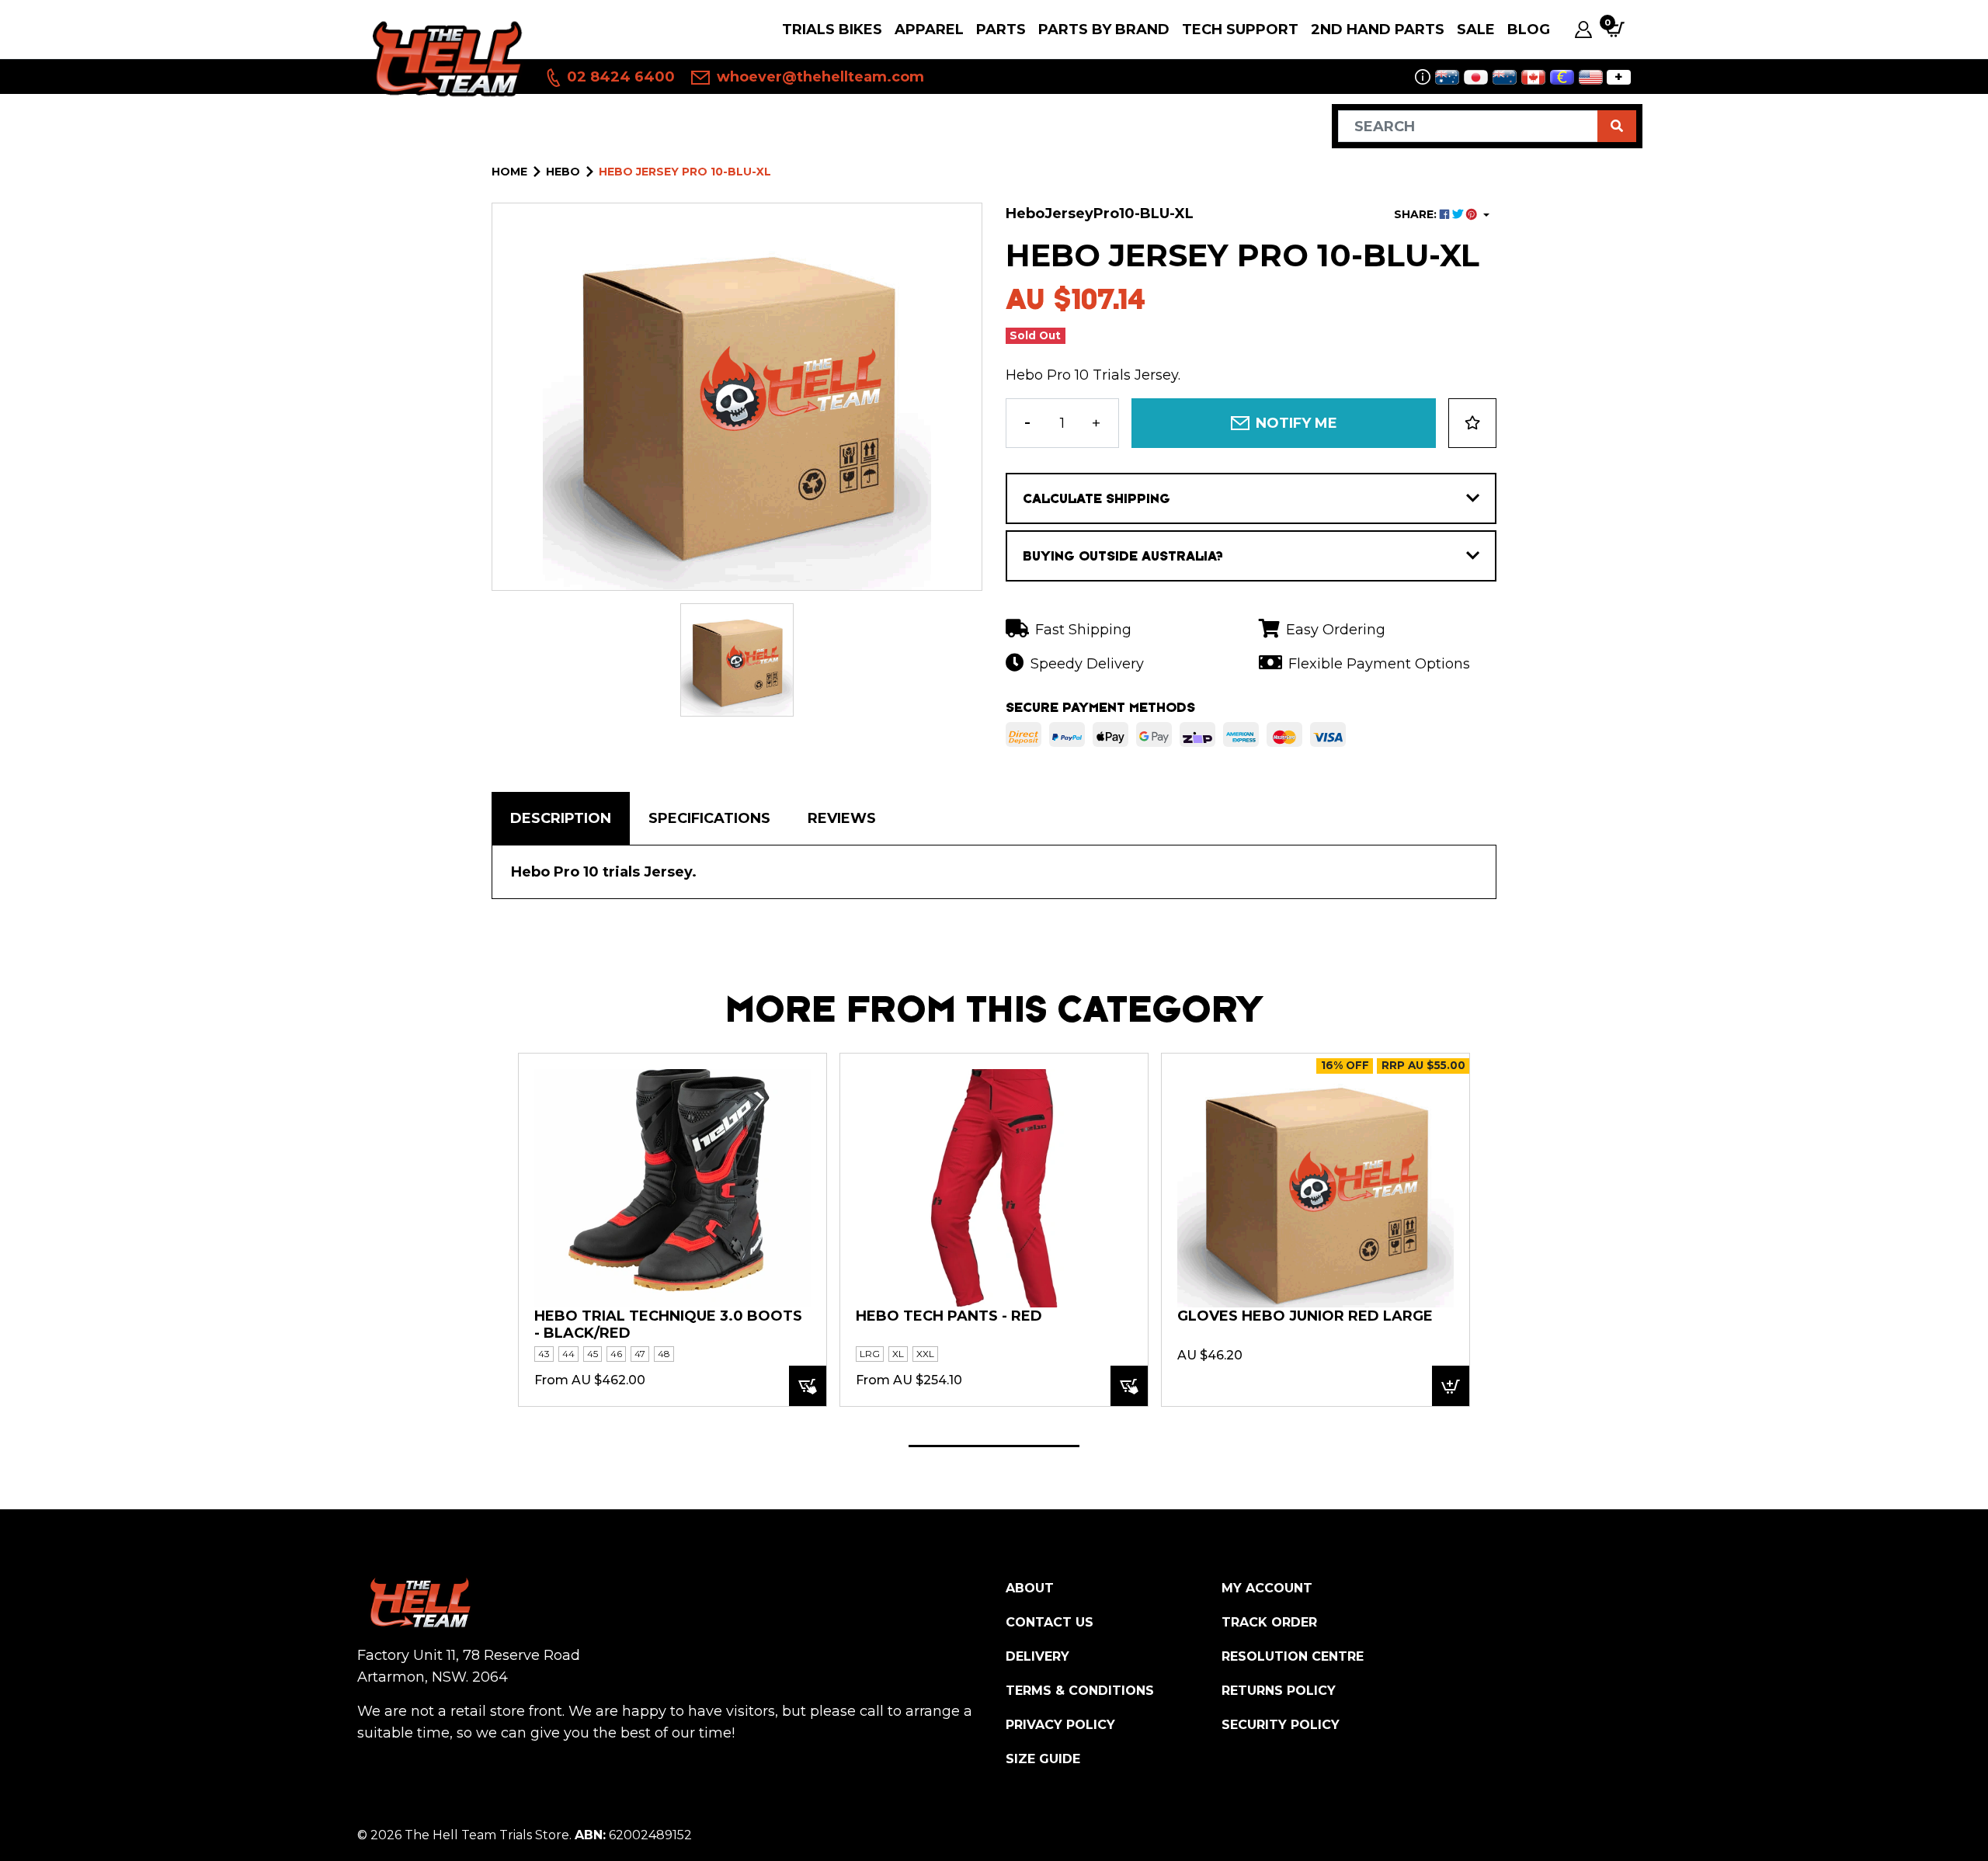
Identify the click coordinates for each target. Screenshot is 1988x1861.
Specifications (709, 818)
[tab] (561, 818)
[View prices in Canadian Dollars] (1533, 77)
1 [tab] (994, 1446)
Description (561, 818)
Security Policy (1281, 1725)
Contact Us (1050, 1622)
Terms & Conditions (1080, 1691)
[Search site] (1617, 126)
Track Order (1269, 1622)
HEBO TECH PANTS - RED (949, 1316)
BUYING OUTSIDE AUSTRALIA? (1123, 556)
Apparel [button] (929, 30)
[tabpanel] (673, 1229)
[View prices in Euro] (1562, 77)
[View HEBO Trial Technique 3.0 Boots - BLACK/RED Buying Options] (808, 1386)
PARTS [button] (1001, 30)
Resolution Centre (1293, 1656)
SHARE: (1417, 214)
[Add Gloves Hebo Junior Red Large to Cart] (1451, 1386)
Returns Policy (1279, 1691)
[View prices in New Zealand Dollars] (1505, 77)
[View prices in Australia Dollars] (1447, 77)
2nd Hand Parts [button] (1378, 30)
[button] (1472, 423)
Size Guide (1043, 1759)
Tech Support (1240, 30)
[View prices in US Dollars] (1591, 77)
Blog (1529, 30)
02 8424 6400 (619, 77)
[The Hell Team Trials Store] (445, 58)
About (1030, 1588)
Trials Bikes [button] (832, 30)
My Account (1267, 1588)
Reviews (842, 818)
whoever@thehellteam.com (818, 77)
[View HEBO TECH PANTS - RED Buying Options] (1129, 1386)
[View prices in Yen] (1476, 77)
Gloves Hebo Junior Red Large (1305, 1316)
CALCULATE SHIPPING (1097, 498)
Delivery (1037, 1656)
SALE (1476, 30)
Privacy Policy (1060, 1725)
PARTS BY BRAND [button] (1104, 30)
